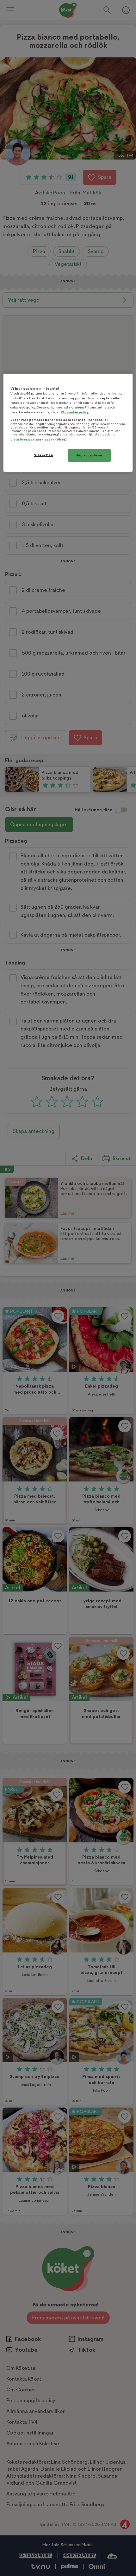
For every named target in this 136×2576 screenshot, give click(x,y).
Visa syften (43, 455)
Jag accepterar (90, 455)
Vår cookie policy (75, 412)
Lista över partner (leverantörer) (38, 439)
